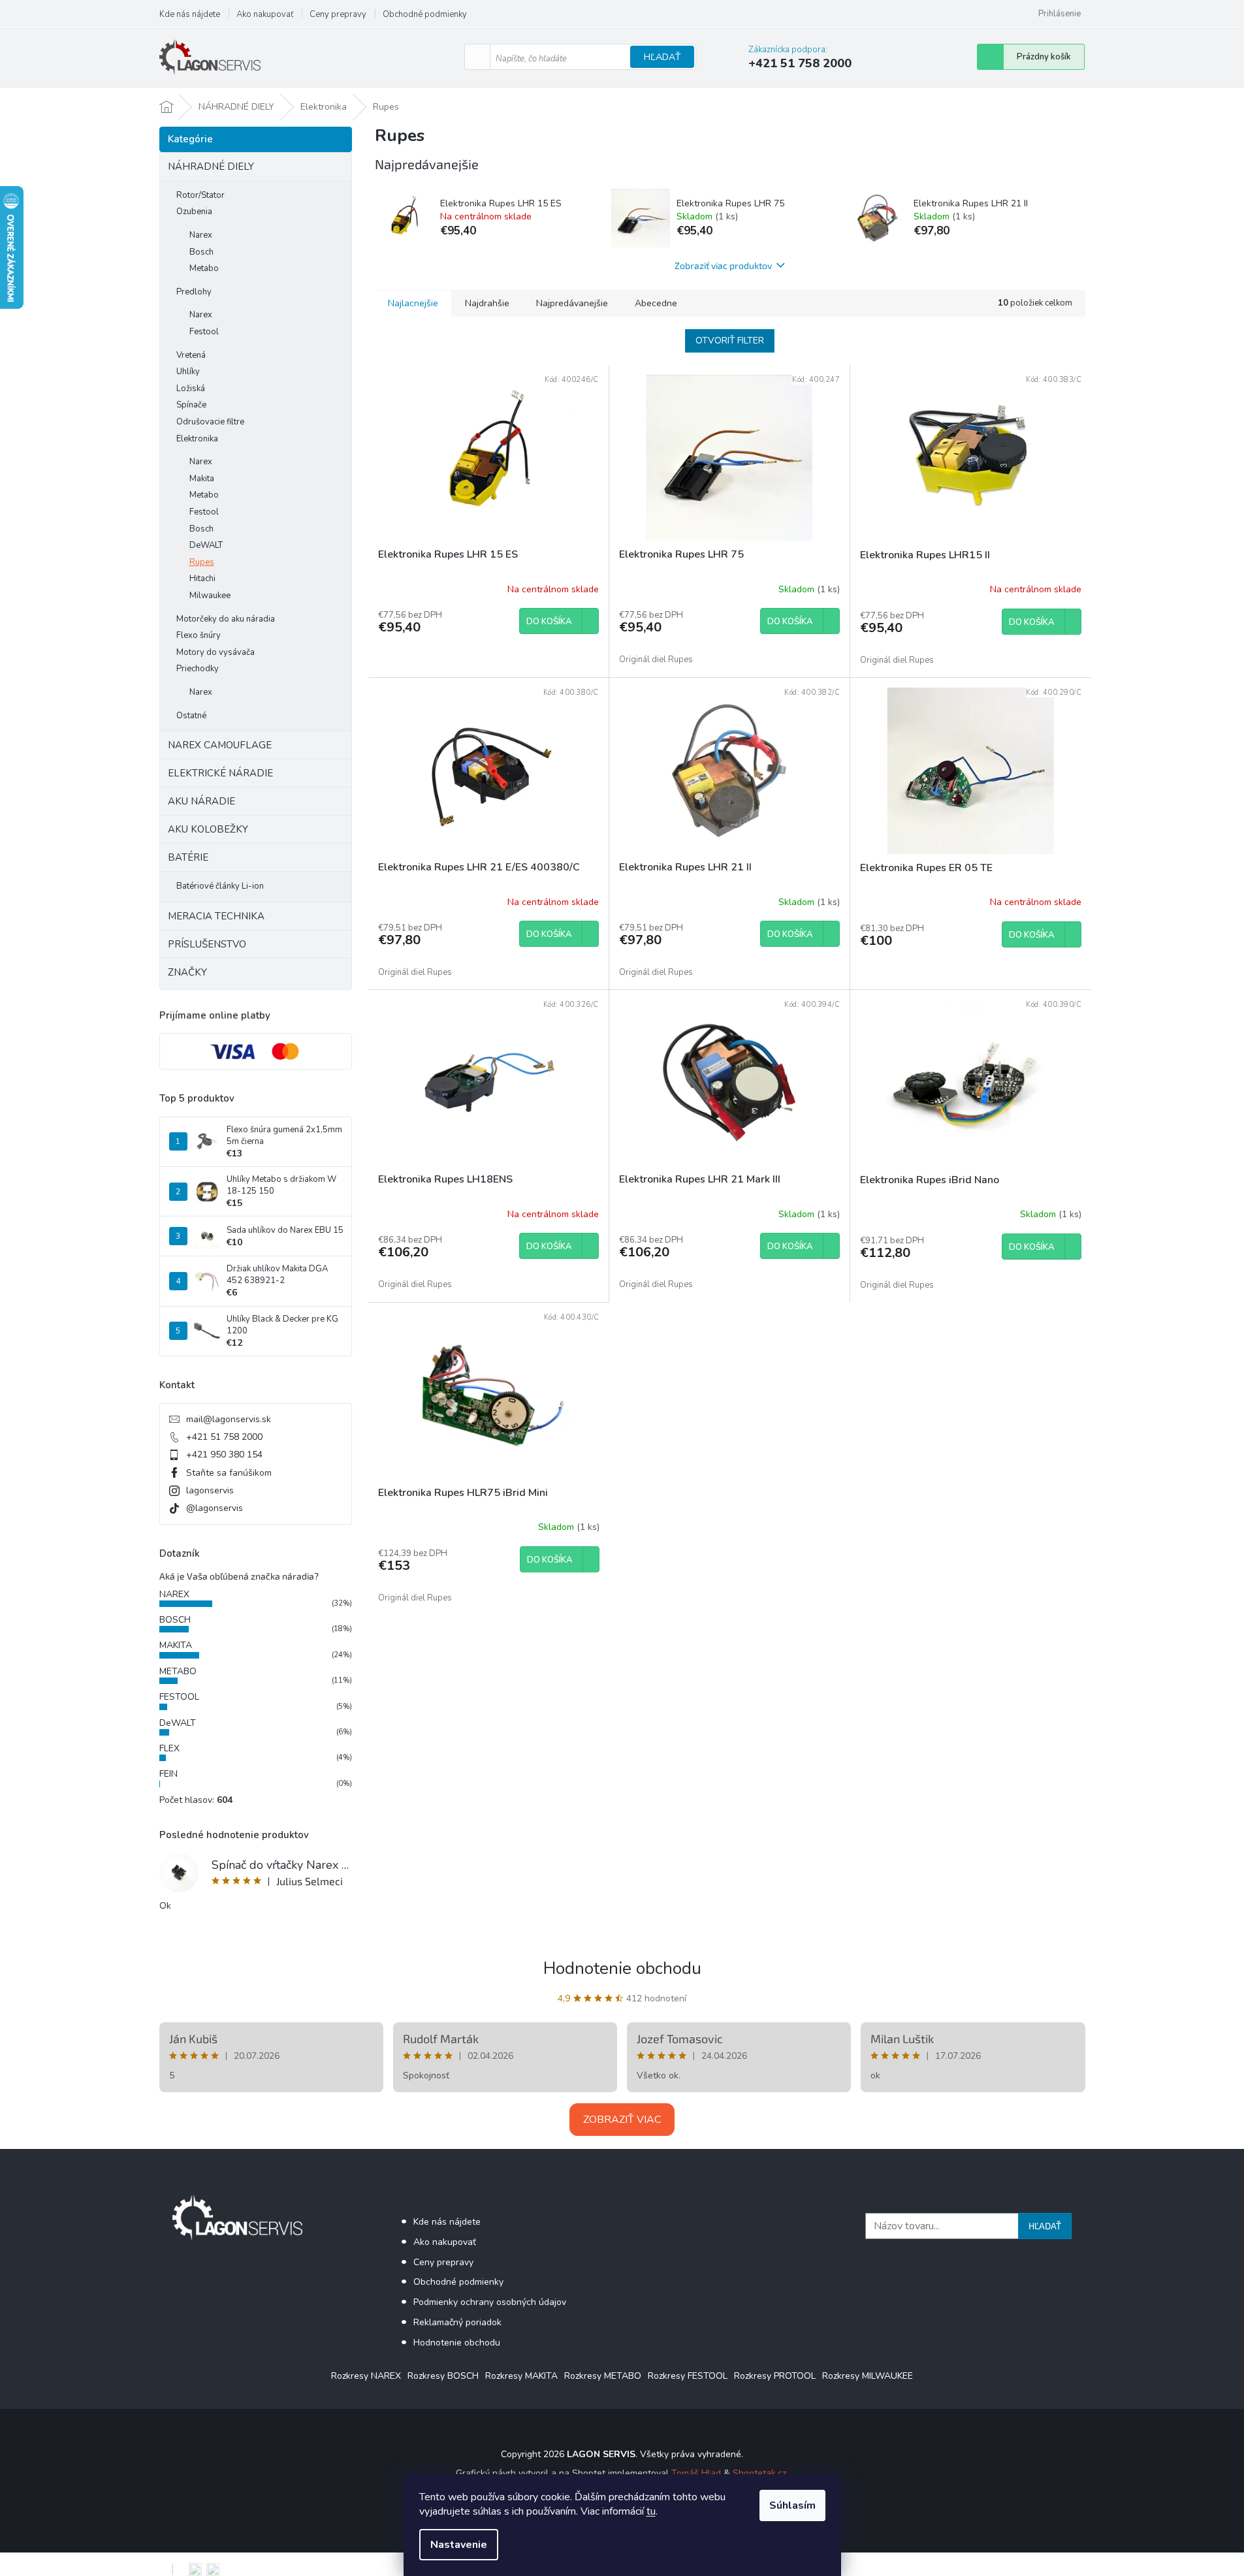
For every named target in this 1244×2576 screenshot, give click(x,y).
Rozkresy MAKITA (521, 2376)
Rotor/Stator (200, 195)
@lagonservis (215, 1508)
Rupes (202, 562)
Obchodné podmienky (425, 14)
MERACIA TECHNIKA (216, 916)
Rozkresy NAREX (366, 2376)
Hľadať (662, 57)
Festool (204, 332)
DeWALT (206, 545)
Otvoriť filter (730, 341)
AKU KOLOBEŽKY (208, 829)
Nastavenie (459, 2545)
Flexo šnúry (199, 635)
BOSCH (175, 1620)
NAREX (174, 1594)
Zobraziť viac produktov (723, 265)
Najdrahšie (487, 303)
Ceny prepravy (338, 14)
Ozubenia (194, 212)
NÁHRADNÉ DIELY (211, 167)
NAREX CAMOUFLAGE (220, 745)
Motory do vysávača (215, 652)
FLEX (169, 1748)
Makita (202, 479)
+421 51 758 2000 (224, 1437)
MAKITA (176, 1645)
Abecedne (656, 303)
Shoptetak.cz (759, 2473)
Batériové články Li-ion (220, 886)
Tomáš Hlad (696, 2473)
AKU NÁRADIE (201, 801)
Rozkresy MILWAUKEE (868, 2376)
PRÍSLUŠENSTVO (207, 944)
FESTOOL (179, 1697)
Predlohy (194, 292)
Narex (201, 235)
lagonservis (210, 1490)
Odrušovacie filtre (210, 422)
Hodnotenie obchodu (622, 1968)
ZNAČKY (187, 972)
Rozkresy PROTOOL (775, 2376)
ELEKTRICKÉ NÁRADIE (220, 773)
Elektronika (197, 439)
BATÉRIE (188, 857)
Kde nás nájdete (190, 14)
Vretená (191, 355)
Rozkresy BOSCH (443, 2376)
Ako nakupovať (265, 14)
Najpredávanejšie (572, 303)
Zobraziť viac (622, 2120)
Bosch (201, 252)
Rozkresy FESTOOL (688, 2376)
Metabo (204, 268)
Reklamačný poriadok (457, 2322)
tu (651, 2511)
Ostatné (191, 716)
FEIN (168, 1774)
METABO (178, 1671)
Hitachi (202, 579)
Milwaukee (210, 596)
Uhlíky (188, 372)
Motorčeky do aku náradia (226, 619)
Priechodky (198, 669)
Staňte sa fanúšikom (229, 1473)
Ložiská (191, 389)
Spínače (191, 405)
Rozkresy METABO (603, 2376)
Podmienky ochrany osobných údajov (490, 2302)
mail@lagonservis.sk (229, 1419)
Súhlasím (792, 2505)
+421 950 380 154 (224, 1455)
